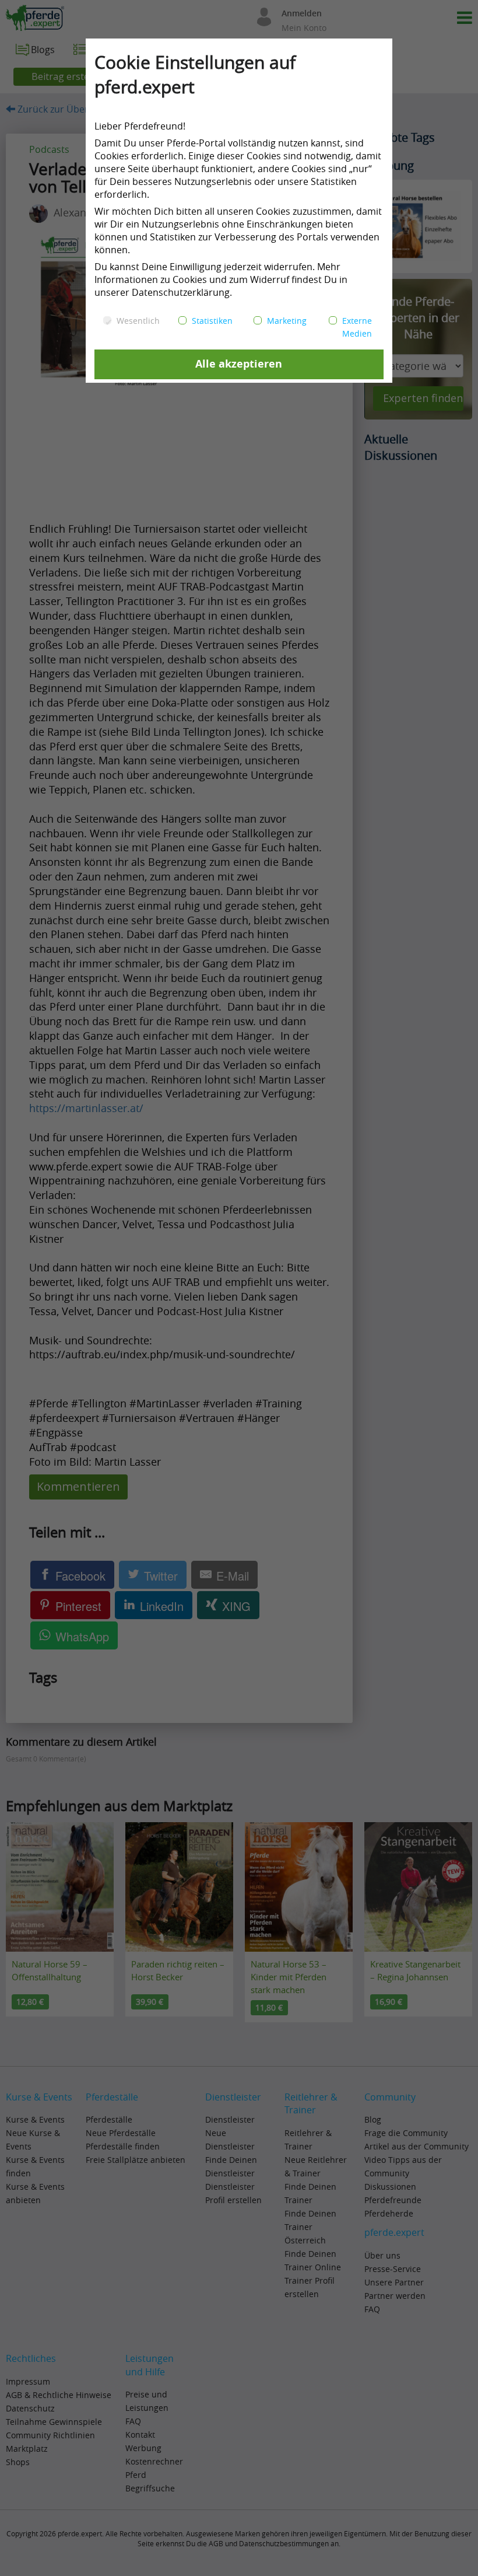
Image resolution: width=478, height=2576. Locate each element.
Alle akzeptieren (239, 364)
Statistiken (212, 321)
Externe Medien (357, 327)
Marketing (287, 321)
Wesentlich (138, 321)
